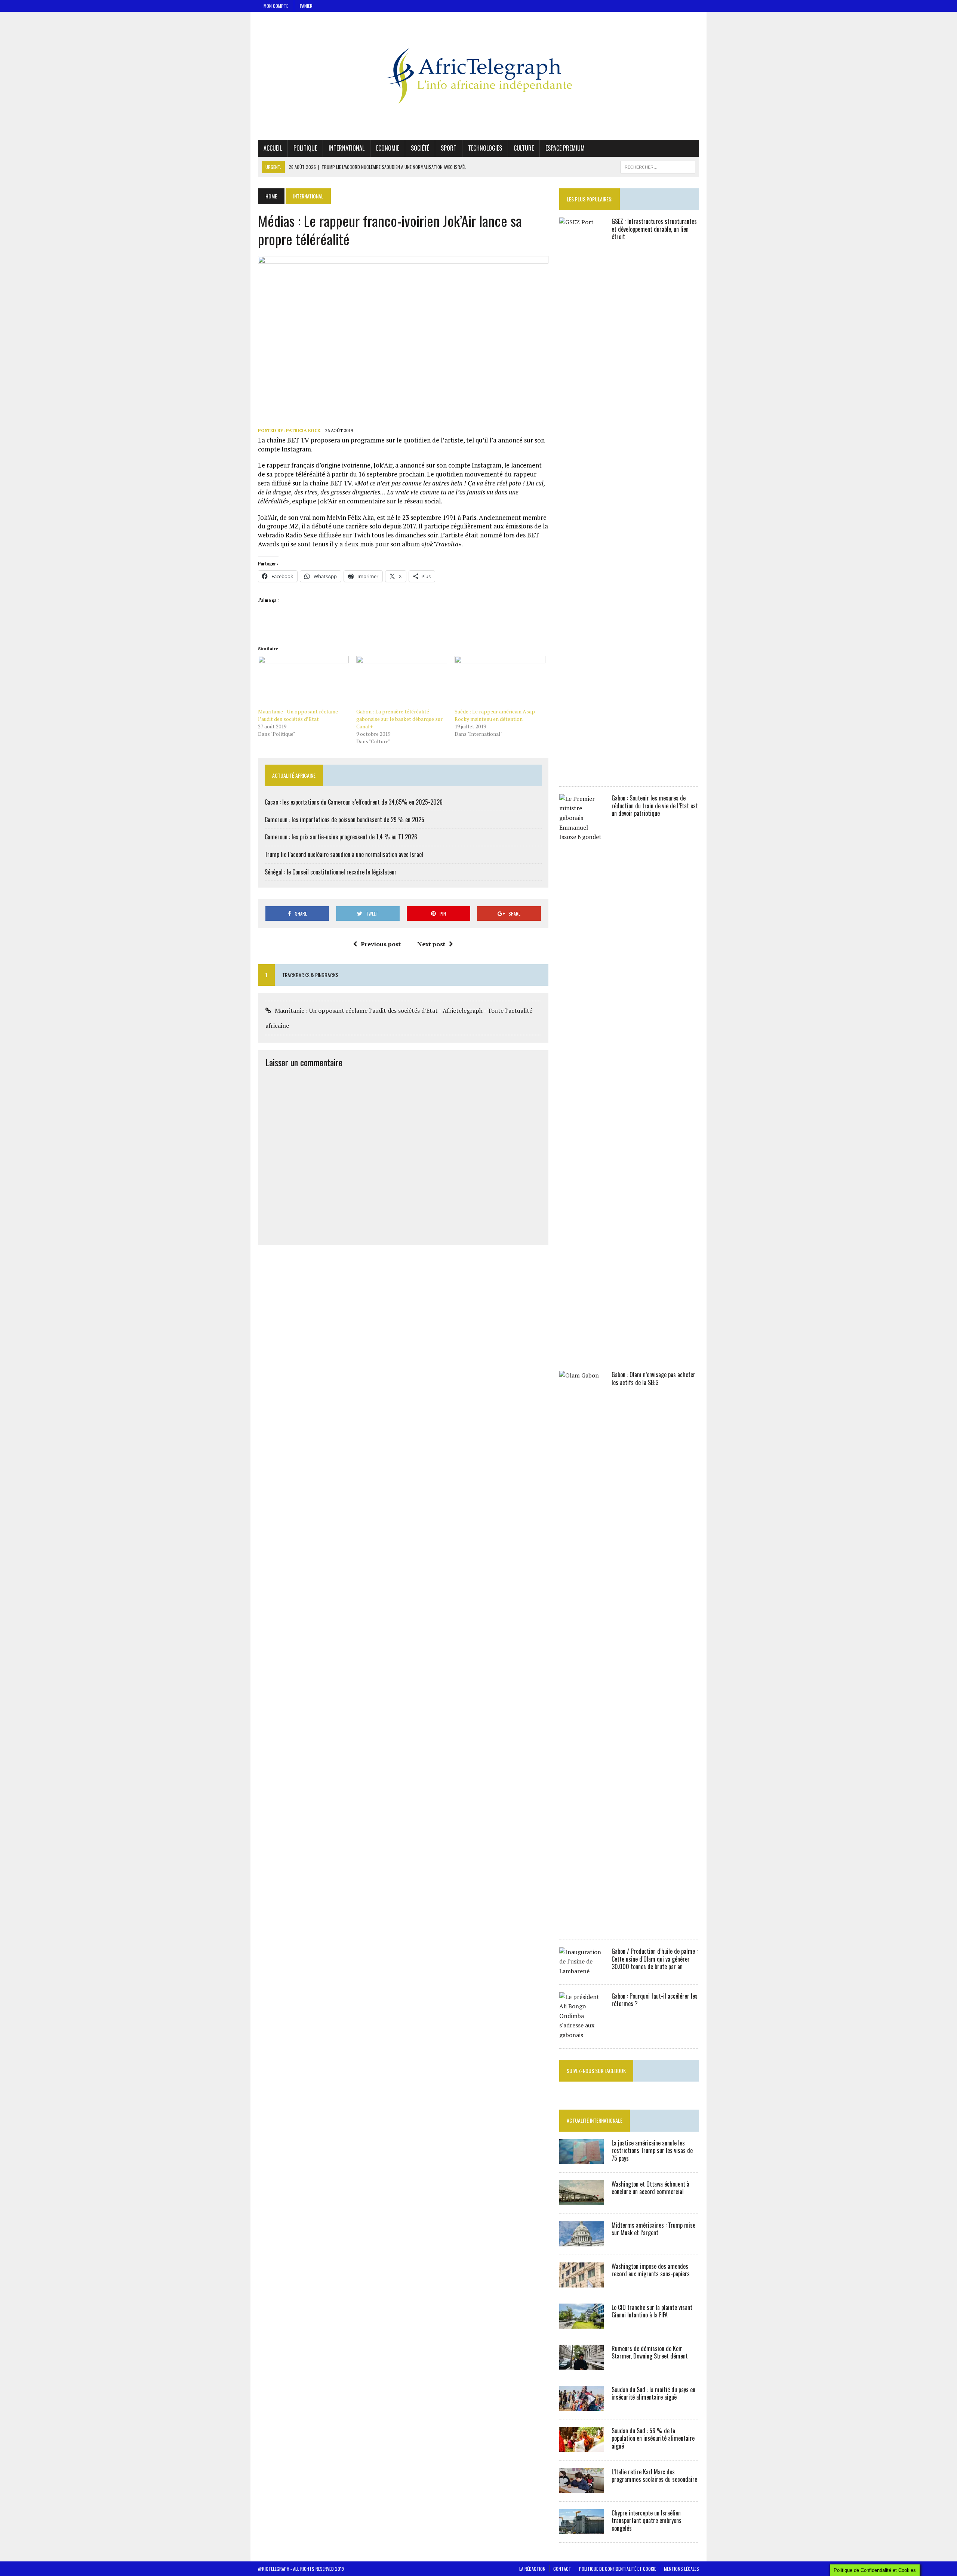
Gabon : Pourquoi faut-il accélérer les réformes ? (655, 2000)
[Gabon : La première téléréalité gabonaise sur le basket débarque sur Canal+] (402, 682)
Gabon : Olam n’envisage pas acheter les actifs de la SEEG (653, 1378)
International (347, 148)
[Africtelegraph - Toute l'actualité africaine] (478, 76)
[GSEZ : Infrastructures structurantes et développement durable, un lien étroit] (582, 773)
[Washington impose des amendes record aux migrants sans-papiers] (582, 2282)
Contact (562, 2569)
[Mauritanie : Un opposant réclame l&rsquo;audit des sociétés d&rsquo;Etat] (303, 682)
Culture (524, 148)
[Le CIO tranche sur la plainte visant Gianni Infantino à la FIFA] (582, 2323)
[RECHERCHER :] (658, 166)
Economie (388, 148)
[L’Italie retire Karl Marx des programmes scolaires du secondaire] (582, 2488)
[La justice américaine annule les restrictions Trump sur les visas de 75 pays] (582, 2159)
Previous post (381, 944)
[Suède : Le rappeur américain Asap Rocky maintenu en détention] (500, 682)
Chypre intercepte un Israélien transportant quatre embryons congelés (647, 2521)
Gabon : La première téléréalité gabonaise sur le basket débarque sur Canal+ (399, 719)
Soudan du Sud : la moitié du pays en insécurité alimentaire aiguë (653, 2393)
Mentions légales (681, 2569)
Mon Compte (276, 6)
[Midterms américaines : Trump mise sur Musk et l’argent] (582, 2241)
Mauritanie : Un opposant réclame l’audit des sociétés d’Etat (298, 715)
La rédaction (532, 2569)
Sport (449, 148)
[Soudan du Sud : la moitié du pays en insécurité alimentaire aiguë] (582, 2406)
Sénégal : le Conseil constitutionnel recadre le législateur (331, 872)
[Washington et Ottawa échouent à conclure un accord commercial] (582, 2200)
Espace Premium (565, 148)
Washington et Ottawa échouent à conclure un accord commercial (650, 2188)
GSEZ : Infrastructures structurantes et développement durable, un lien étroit (654, 229)
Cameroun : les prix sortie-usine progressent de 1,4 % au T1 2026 (341, 837)
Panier (306, 6)
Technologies (485, 148)
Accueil (273, 148)
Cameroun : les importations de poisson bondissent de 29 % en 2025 (344, 820)
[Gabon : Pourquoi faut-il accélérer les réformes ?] (582, 2035)
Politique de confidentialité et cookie (618, 2569)
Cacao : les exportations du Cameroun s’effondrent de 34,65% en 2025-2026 (354, 802)
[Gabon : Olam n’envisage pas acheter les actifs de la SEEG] (582, 1926)
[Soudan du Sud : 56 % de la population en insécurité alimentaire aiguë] (582, 2447)
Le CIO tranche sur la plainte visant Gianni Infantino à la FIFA (652, 2311)
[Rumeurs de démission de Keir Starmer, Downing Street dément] (582, 2364)
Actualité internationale (595, 2120)
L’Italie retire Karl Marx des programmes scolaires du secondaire (654, 2476)
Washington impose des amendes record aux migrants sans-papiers (651, 2270)
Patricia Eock (303, 430)
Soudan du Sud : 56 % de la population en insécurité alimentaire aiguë (653, 2438)
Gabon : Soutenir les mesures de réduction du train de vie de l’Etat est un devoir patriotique (655, 806)
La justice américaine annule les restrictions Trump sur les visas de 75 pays (652, 2151)
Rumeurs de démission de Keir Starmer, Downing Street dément (650, 2352)
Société (420, 148)
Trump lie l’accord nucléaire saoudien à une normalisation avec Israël (344, 854)
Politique (305, 148)
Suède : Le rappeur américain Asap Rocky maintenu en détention (495, 715)
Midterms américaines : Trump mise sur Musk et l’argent (653, 2229)
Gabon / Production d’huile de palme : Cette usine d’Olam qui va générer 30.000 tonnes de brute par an (655, 1959)
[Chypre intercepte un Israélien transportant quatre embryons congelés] (582, 2529)
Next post (431, 944)
